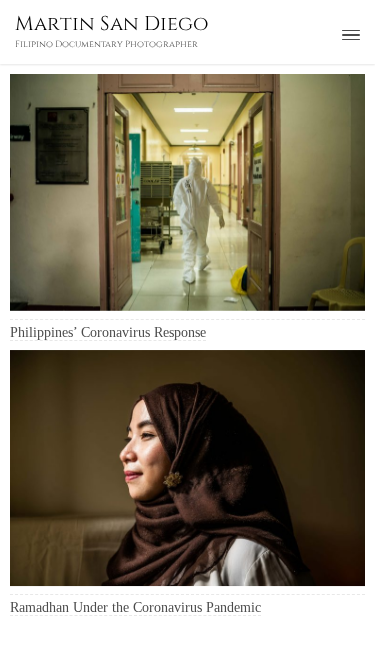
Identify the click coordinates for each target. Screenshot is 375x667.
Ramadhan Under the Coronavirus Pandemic (135, 607)
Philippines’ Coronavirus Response (108, 332)
